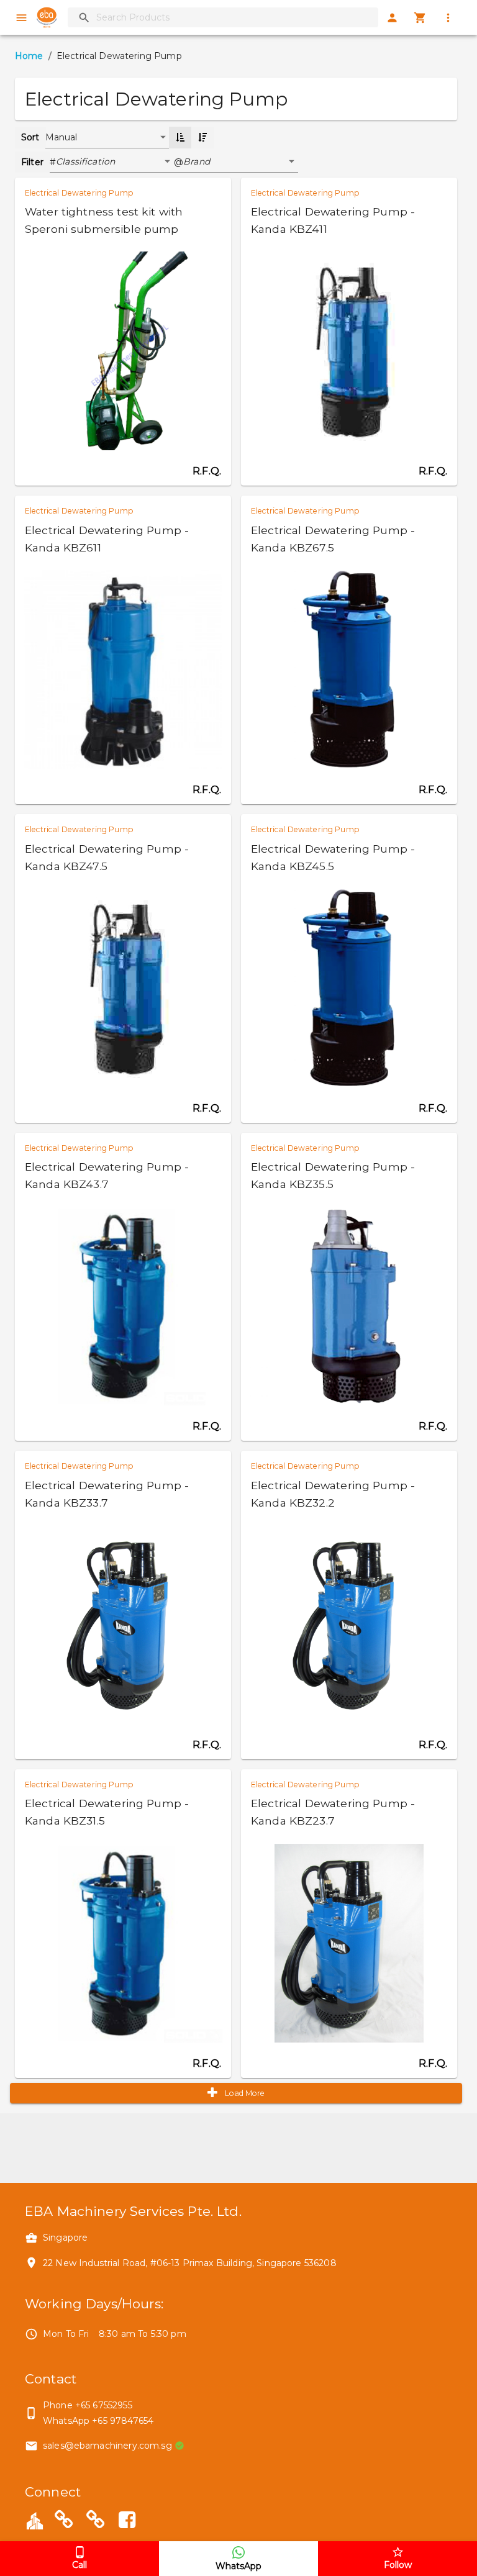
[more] (448, 18)
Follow (398, 2565)
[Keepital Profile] (35, 2519)
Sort (30, 137)
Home (29, 56)
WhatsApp (238, 2566)
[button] (115, 162)
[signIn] (392, 18)
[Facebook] (127, 2522)
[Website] (64, 2522)
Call (79, 2565)
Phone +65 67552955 (88, 2405)
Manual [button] (61, 137)
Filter (32, 162)
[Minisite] (96, 2522)
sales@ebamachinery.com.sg (107, 2446)
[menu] (21, 18)
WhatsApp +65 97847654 (98, 2421)
